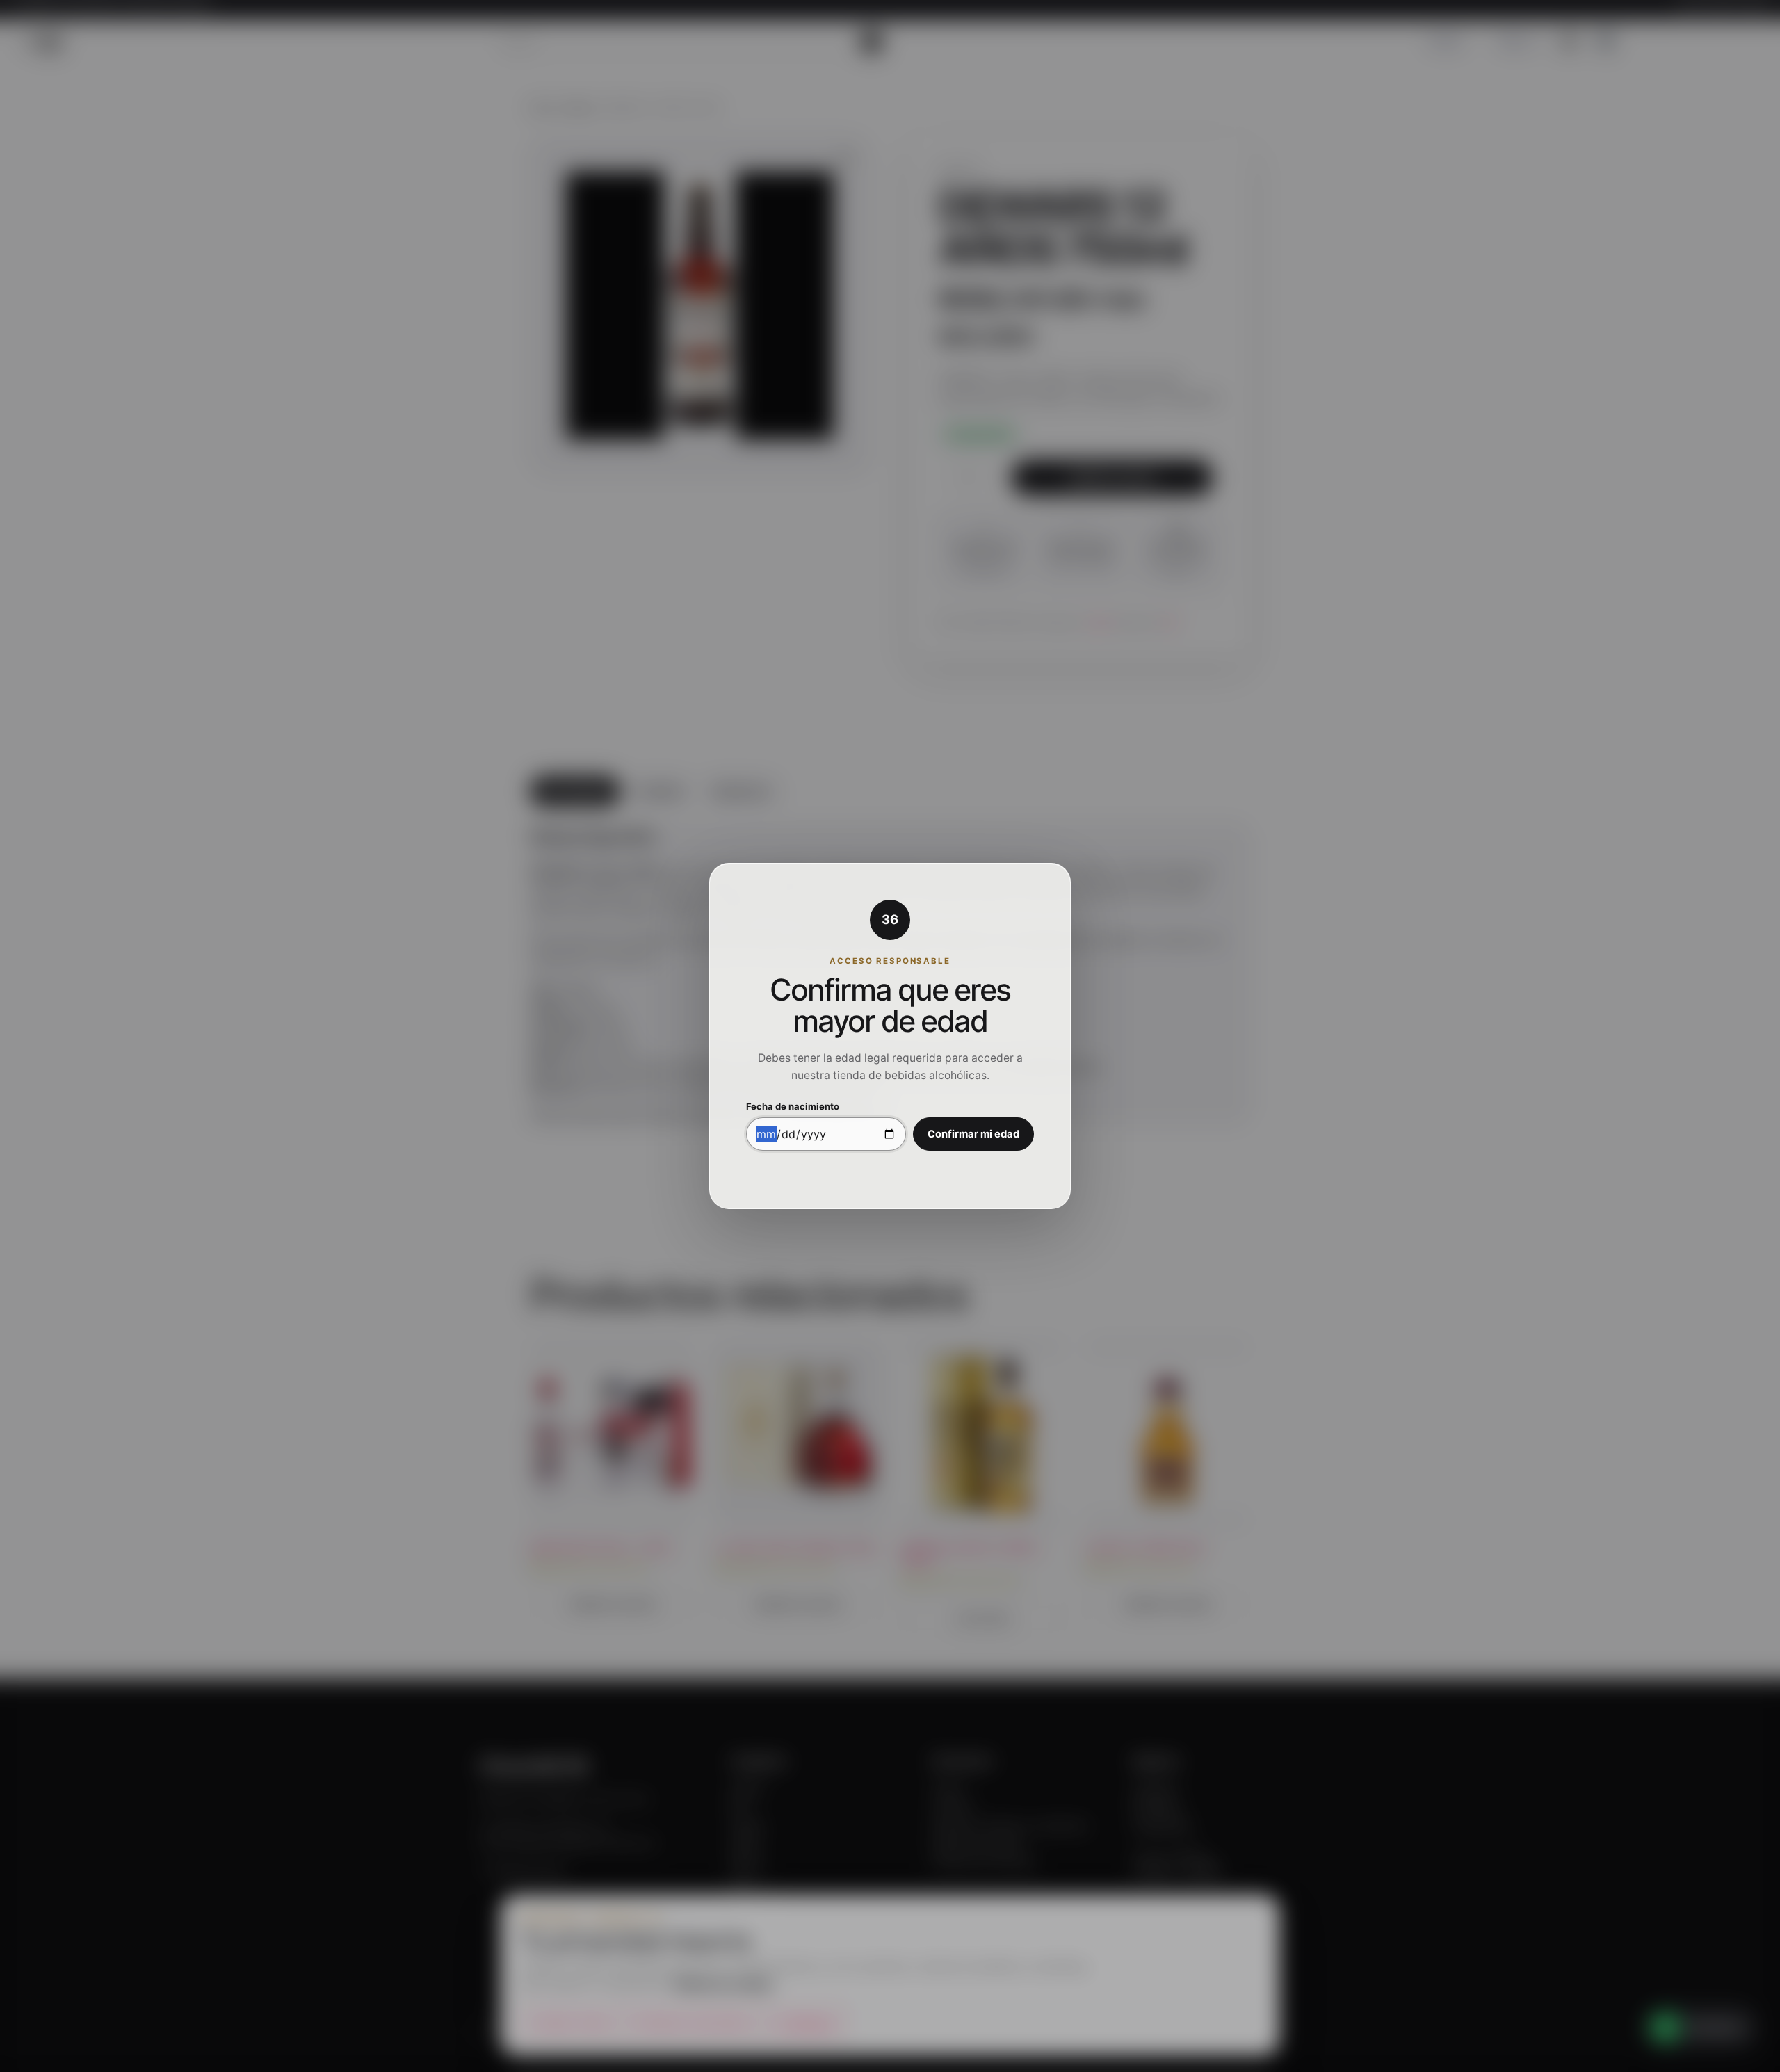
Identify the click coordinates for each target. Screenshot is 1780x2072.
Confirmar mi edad (973, 1134)
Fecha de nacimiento (793, 1107)
